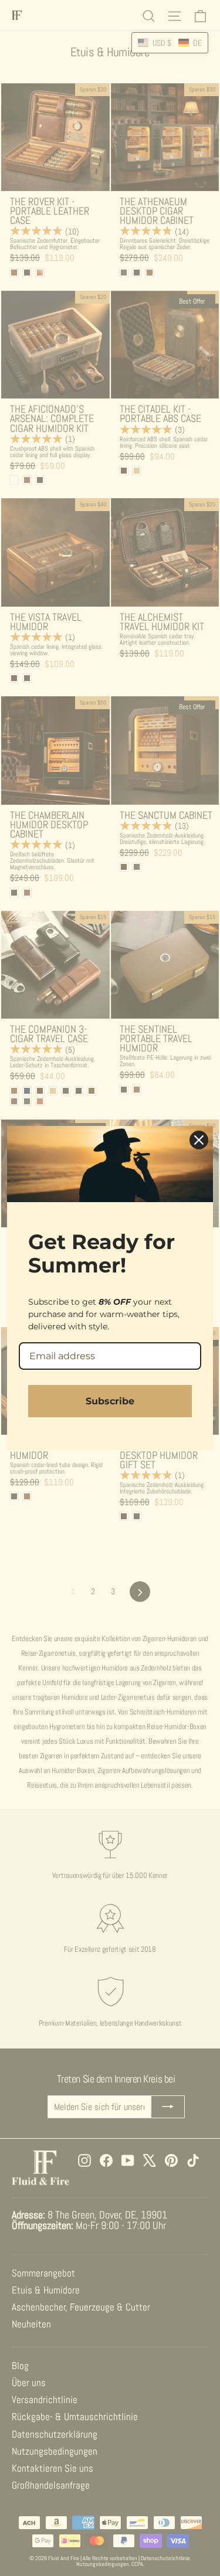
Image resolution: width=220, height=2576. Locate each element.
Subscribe (110, 1401)
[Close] (199, 1140)
